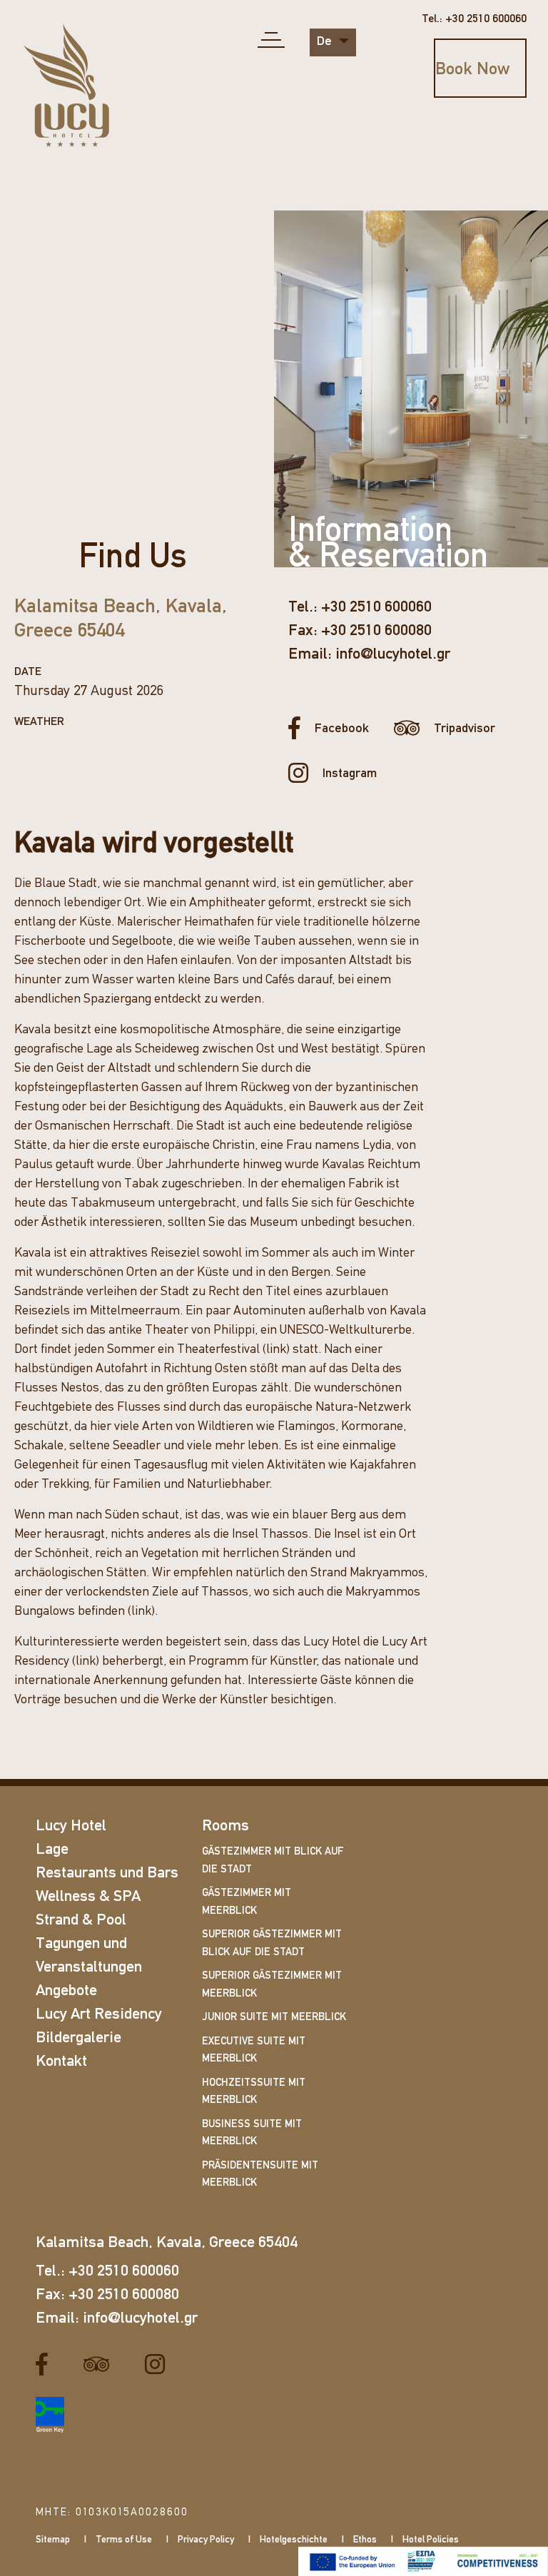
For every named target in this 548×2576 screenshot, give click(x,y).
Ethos (365, 2540)
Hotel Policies (431, 2540)
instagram (350, 774)
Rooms (225, 1826)
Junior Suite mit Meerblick (274, 2018)
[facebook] (47, 2365)
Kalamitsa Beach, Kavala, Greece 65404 (167, 2243)
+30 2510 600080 (376, 631)
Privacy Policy (206, 2540)
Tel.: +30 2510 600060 (474, 19)
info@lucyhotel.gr (393, 655)
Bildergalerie (78, 2038)
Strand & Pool (81, 1921)
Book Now (472, 70)
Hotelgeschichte (294, 2540)
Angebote (66, 1991)
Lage (52, 1850)
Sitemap (53, 2540)
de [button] (326, 42)
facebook (342, 729)
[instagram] (160, 2365)
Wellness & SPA (88, 1897)
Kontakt (61, 2062)
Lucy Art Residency (99, 2015)
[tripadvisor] (102, 2365)
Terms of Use (124, 2540)
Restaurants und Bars (107, 1873)
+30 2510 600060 (376, 608)
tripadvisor (465, 729)
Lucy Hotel (71, 1826)
